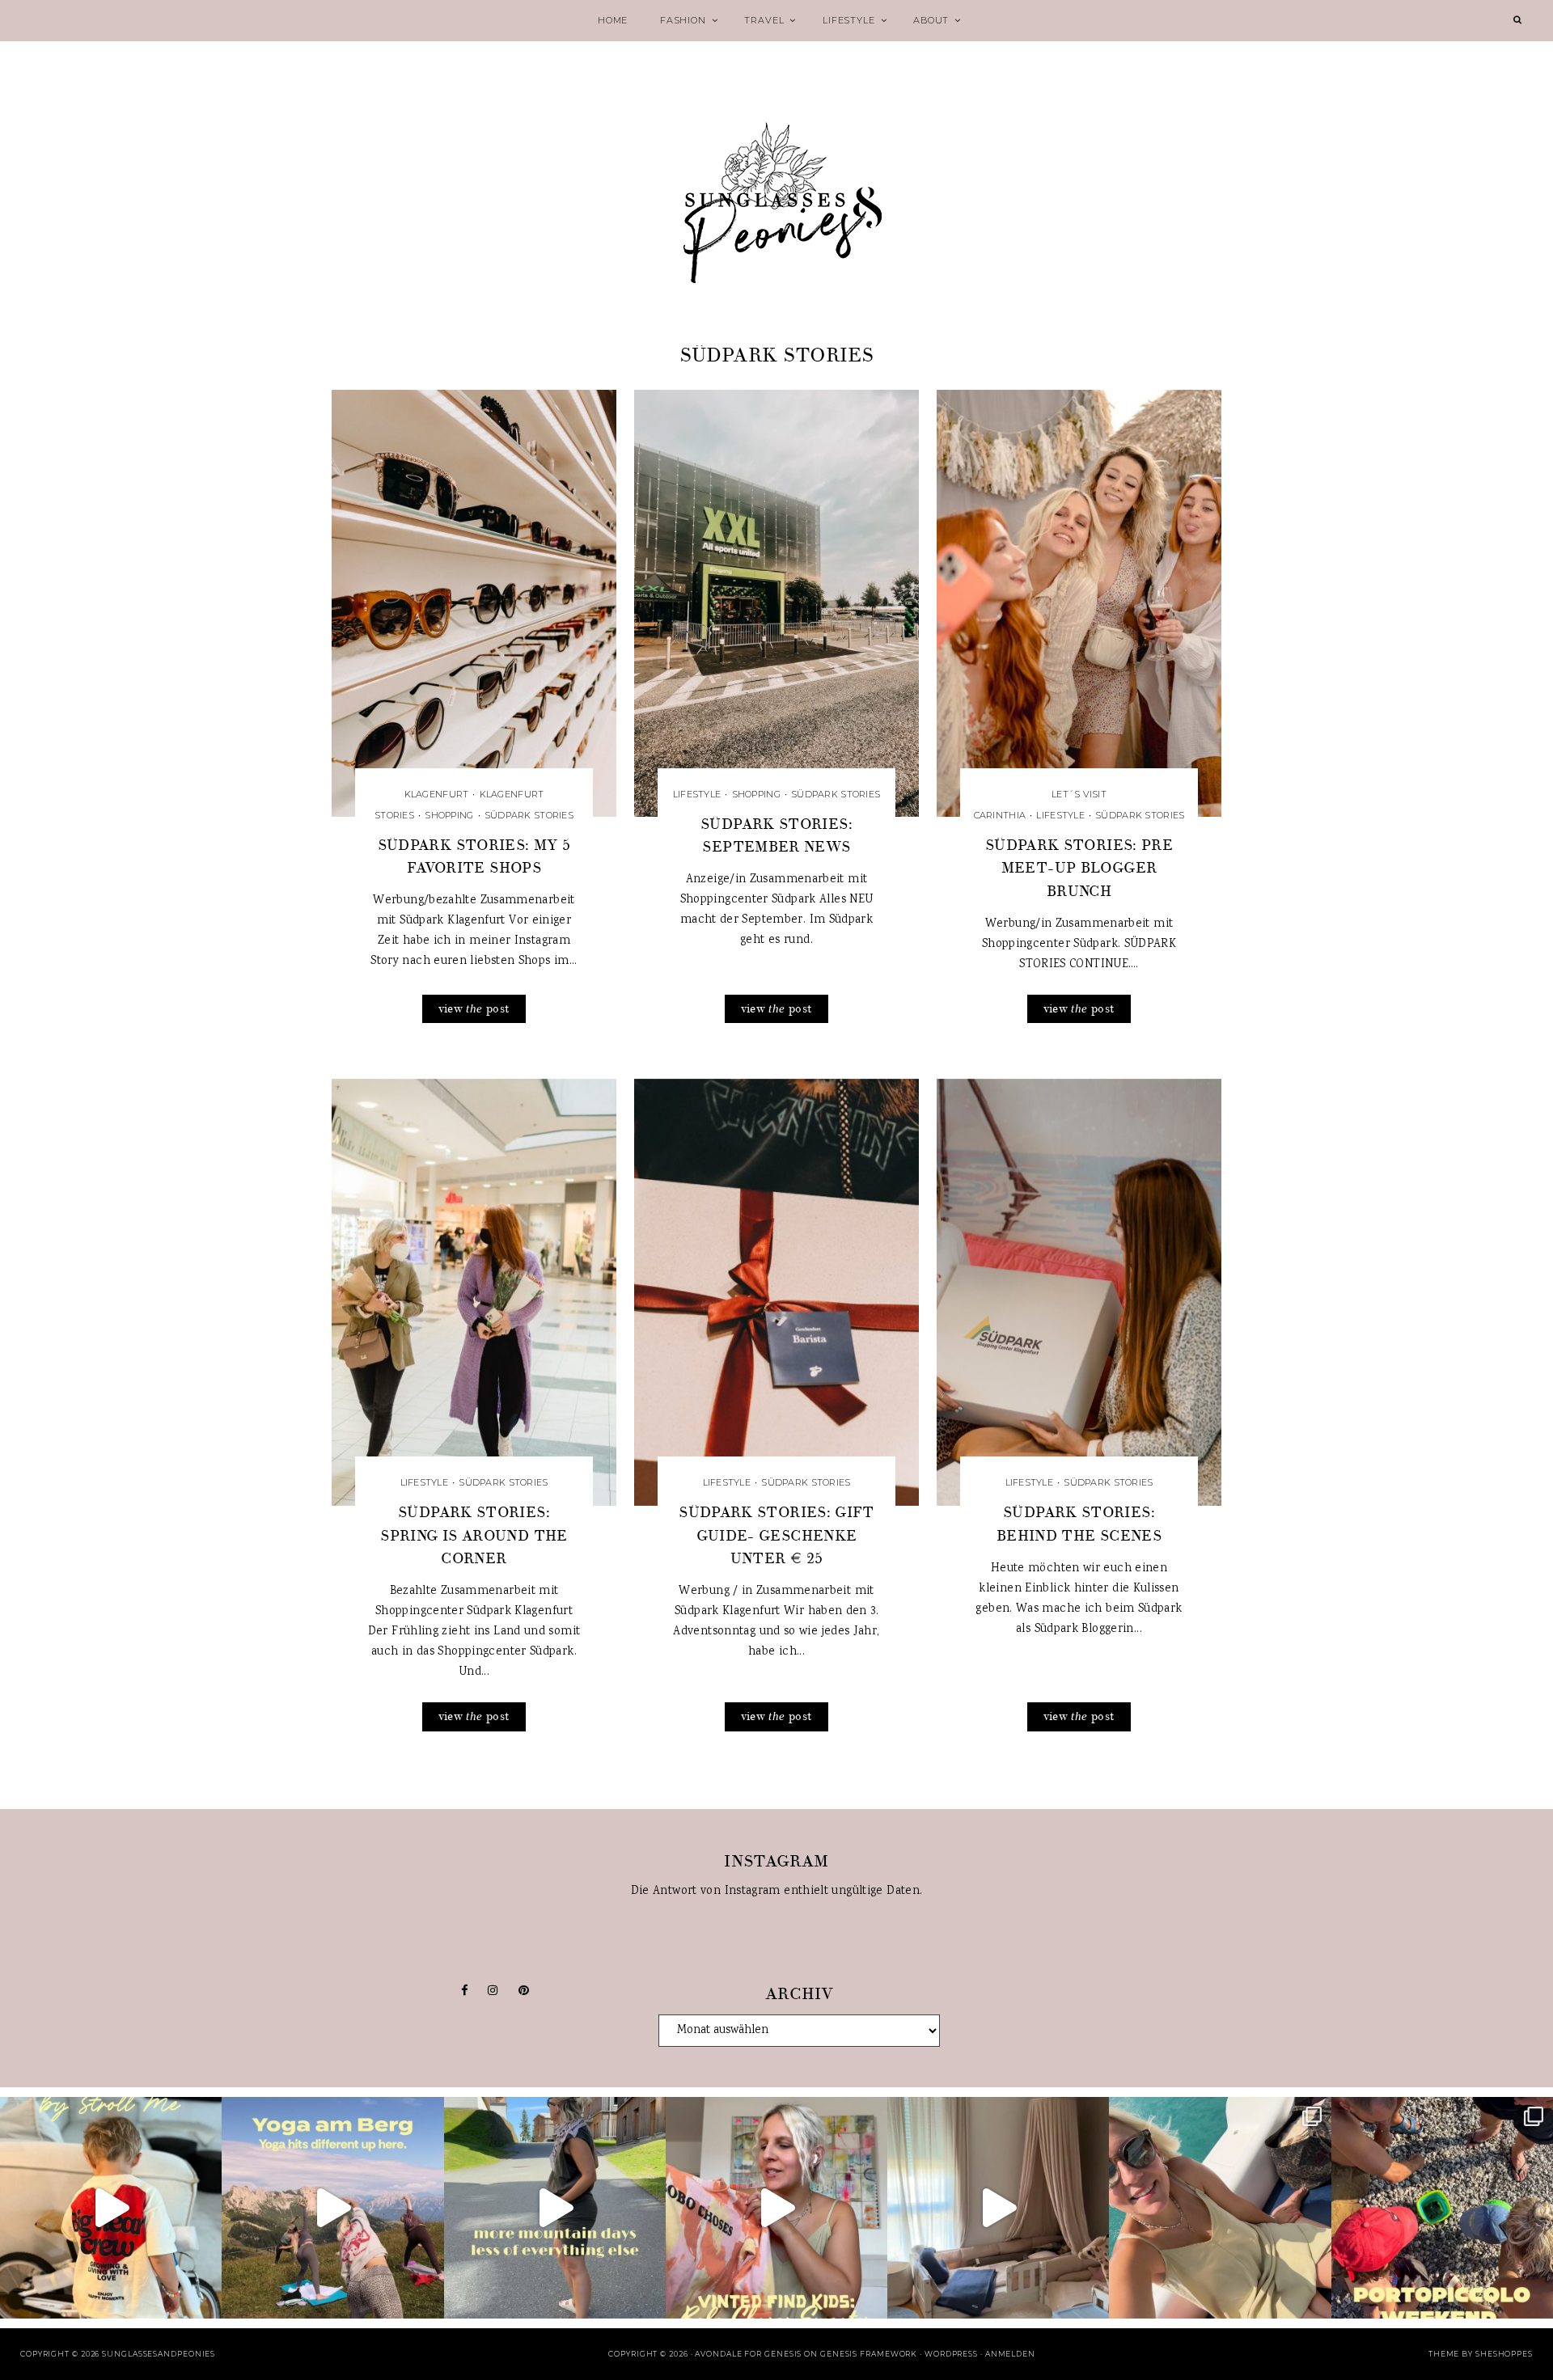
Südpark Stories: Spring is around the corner (474, 1535)
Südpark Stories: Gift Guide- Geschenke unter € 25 (776, 1535)
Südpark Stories (529, 815)
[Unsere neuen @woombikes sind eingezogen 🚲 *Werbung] (111, 2208)
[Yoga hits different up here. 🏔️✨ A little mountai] (332, 2208)
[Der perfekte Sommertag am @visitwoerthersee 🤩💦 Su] (1220, 2208)
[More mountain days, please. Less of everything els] (555, 2208)
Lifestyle (848, 20)
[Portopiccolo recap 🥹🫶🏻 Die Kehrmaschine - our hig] (1442, 2208)
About (931, 20)
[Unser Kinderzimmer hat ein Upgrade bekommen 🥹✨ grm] (998, 2208)
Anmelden (1010, 2354)
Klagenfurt (437, 794)
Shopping (449, 815)
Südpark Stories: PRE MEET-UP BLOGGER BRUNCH (1079, 868)
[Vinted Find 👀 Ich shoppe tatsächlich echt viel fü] (776, 2208)
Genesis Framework (869, 2354)
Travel (764, 20)
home (613, 20)
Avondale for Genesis (748, 2354)
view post (474, 1009)
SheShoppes (1504, 2354)
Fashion (683, 20)
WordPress (951, 2354)
